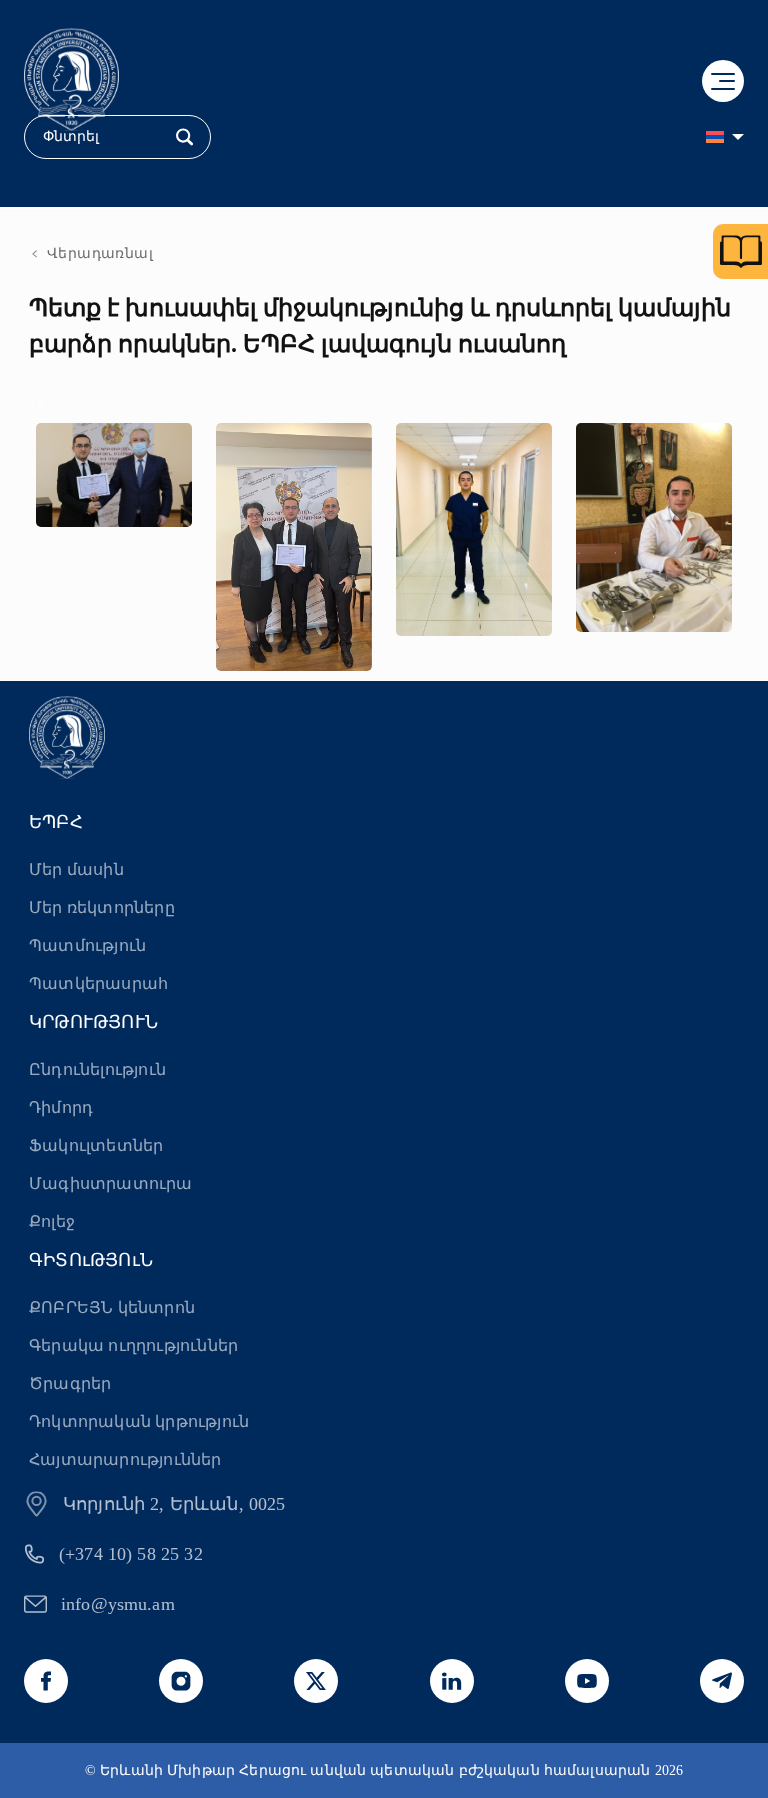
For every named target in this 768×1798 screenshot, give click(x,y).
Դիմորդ (61, 1107)
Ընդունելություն (97, 1069)
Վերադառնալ (100, 253)
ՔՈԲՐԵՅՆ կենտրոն (112, 1307)
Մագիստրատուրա (111, 1183)
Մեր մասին (76, 869)
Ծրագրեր (70, 1383)
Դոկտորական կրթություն (139, 1421)
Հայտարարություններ (125, 1459)
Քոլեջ (52, 1221)
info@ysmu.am (118, 1604)
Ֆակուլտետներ (96, 1145)
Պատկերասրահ (98, 983)
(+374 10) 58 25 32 (131, 1554)
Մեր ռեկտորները (102, 907)
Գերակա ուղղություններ (133, 1345)
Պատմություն (87, 945)
